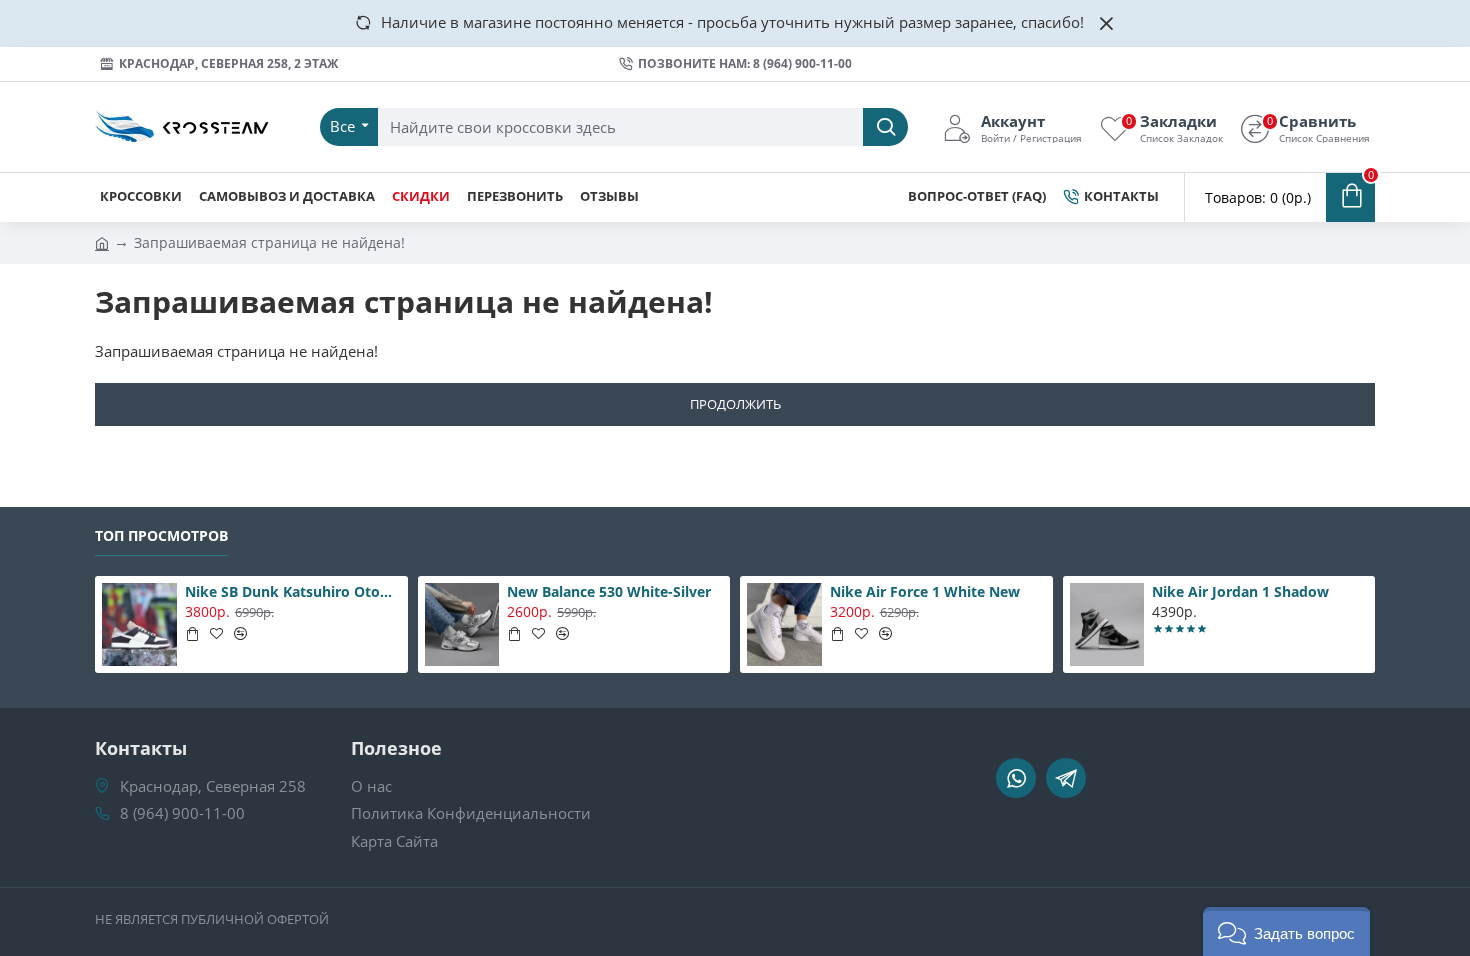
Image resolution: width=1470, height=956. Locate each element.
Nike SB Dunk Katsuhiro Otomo (293, 592)
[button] (1286, 931)
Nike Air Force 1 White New (925, 592)
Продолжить (735, 404)
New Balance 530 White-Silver (609, 592)
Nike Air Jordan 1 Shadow (1240, 592)
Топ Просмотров (161, 536)
